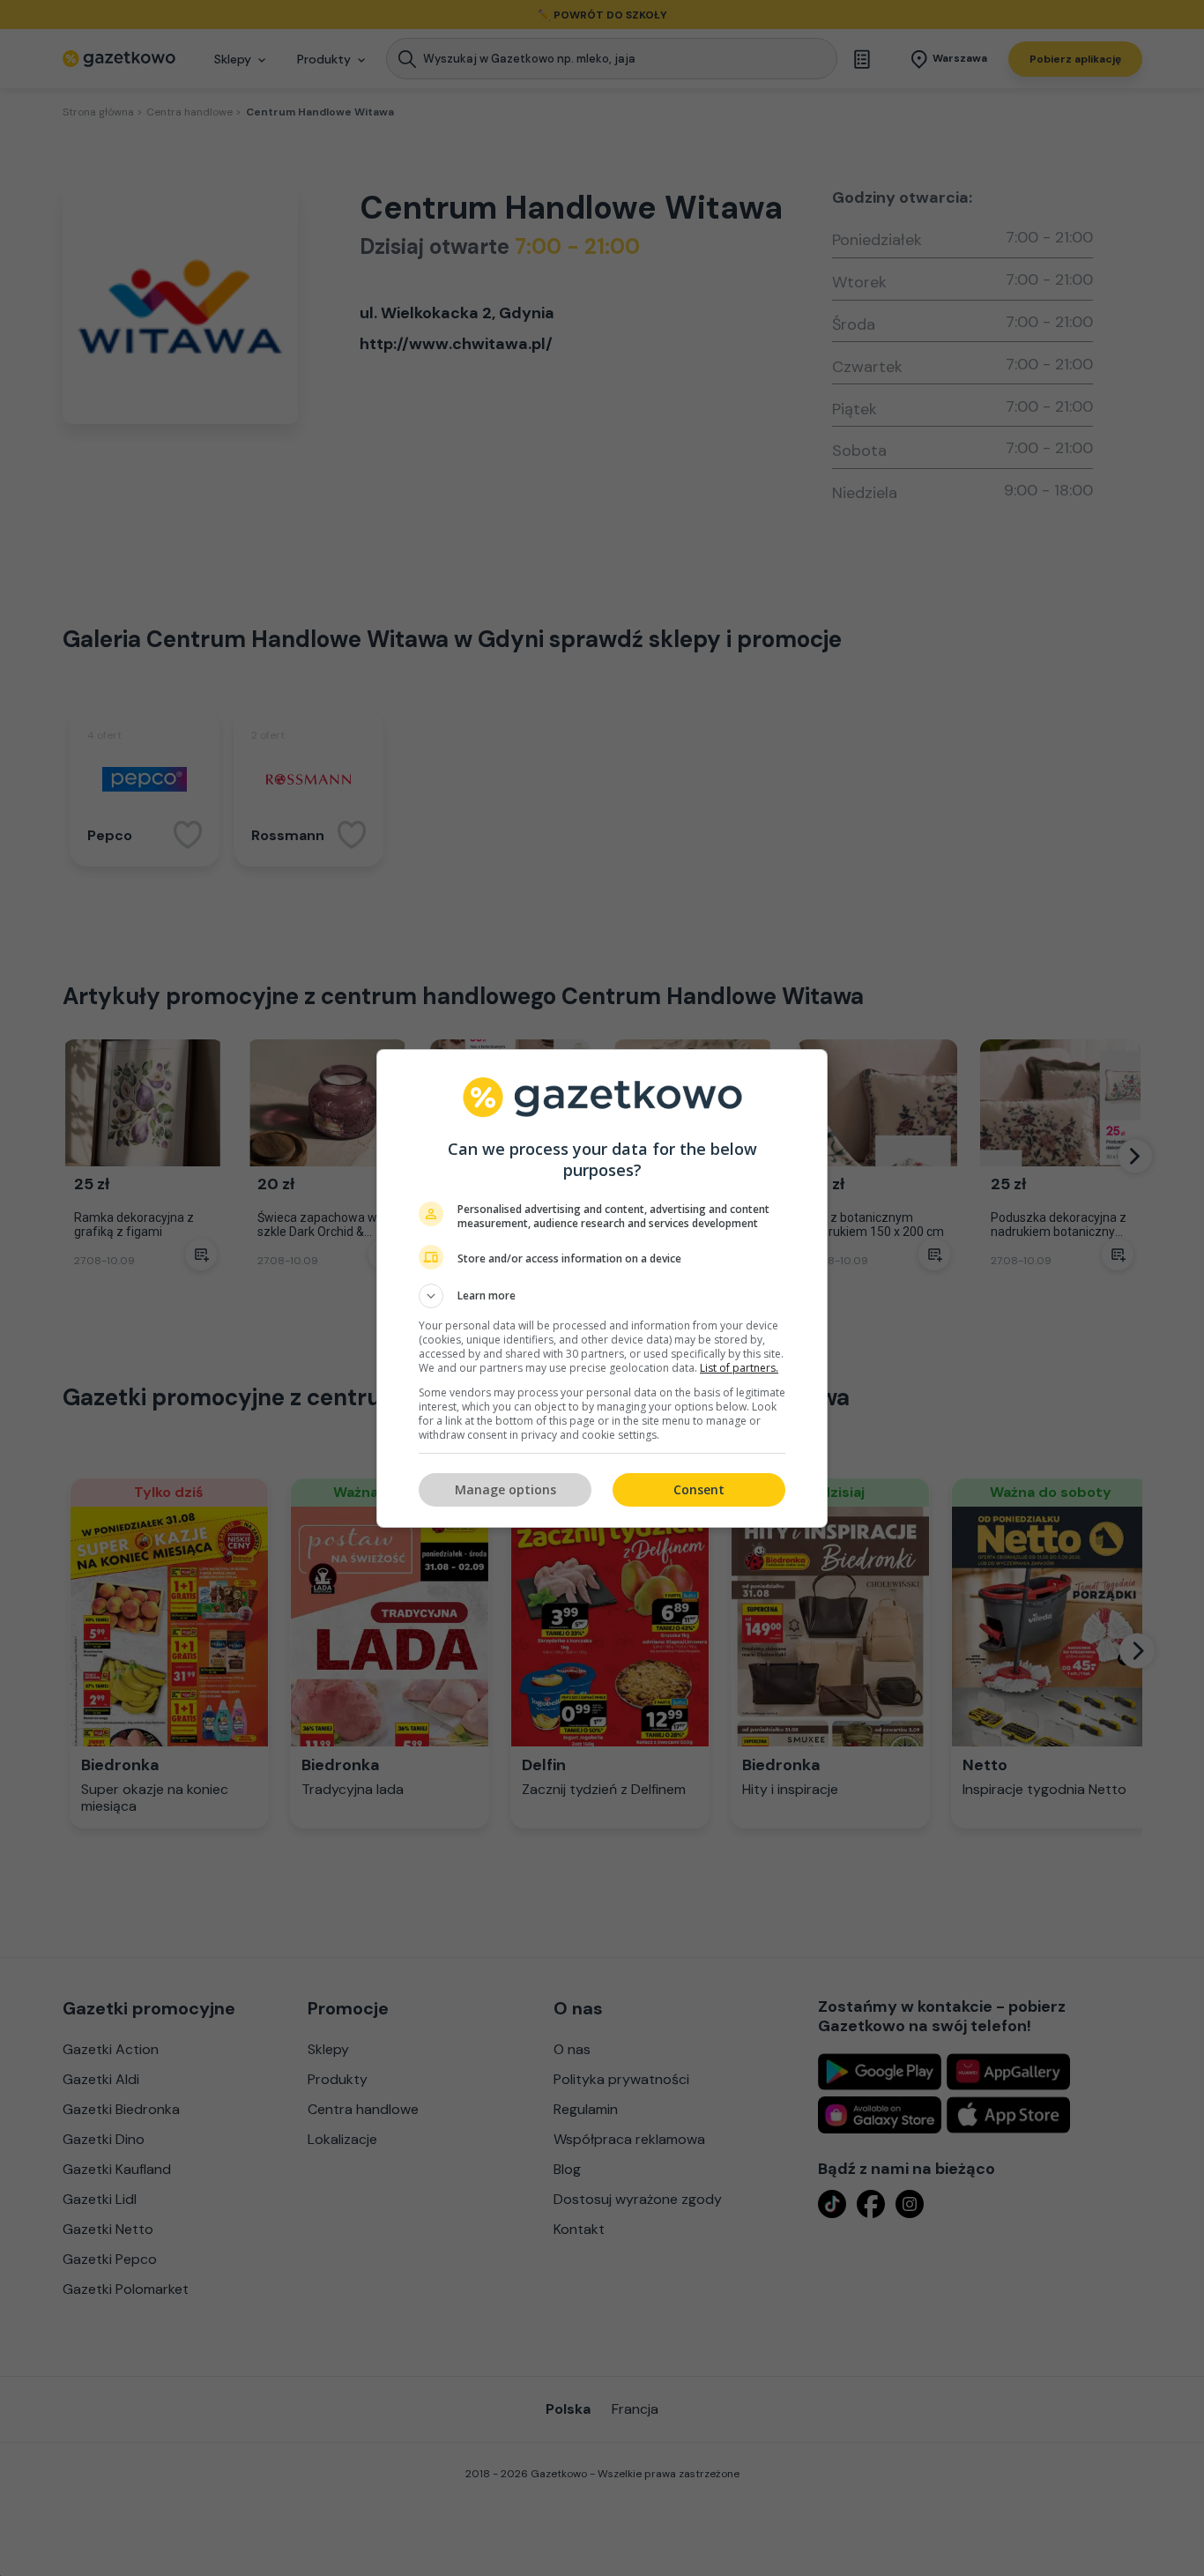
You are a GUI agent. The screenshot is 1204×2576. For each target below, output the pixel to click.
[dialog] (602, 1288)
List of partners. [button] (739, 1368)
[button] (602, 1296)
